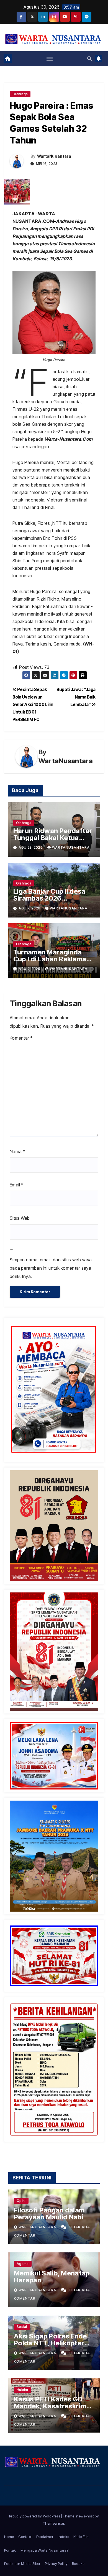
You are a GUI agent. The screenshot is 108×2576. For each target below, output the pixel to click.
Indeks (63, 2537)
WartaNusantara (54, 156)
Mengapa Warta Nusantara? (44, 2550)
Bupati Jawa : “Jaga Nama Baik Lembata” (76, 697)
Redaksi (79, 2564)
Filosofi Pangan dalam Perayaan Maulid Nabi (49, 2214)
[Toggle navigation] (50, 59)
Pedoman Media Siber (22, 2564)
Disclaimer (45, 2537)
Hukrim (22, 2390)
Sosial (22, 2327)
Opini (21, 2201)
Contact (25, 2537)
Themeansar (53, 2523)
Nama (17, 1151)
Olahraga (20, 94)
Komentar (21, 1038)
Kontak (10, 2550)
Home (9, 2537)
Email (16, 1185)
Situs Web (20, 1218)
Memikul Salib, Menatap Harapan (52, 2277)
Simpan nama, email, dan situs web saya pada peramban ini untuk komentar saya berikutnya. (51, 1268)
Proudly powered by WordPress (35, 2516)
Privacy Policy (56, 2564)
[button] (89, 59)
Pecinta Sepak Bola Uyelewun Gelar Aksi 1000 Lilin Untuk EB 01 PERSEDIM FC (33, 705)
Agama (23, 2264)
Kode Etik (81, 2537)
